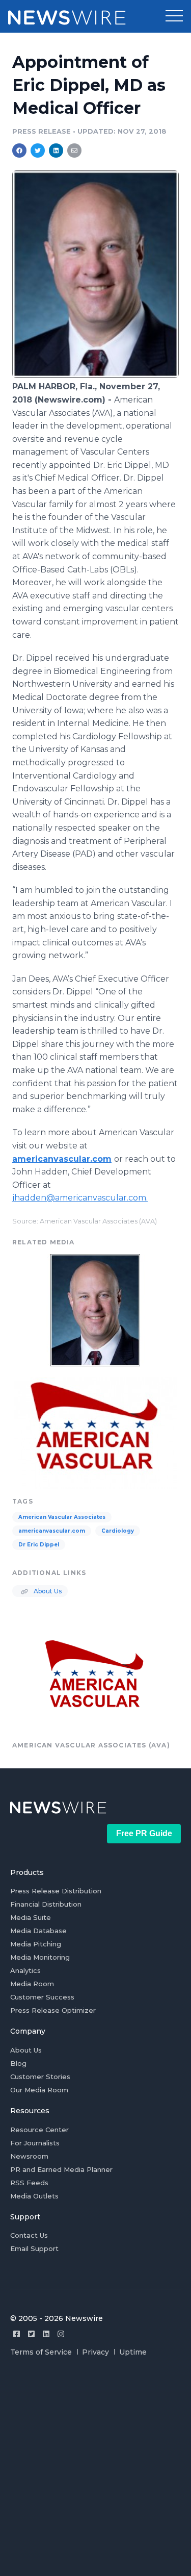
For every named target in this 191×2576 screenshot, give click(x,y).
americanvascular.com (62, 1159)
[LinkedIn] (46, 2334)
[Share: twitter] (38, 151)
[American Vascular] (95, 1432)
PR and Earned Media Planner (61, 2169)
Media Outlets (34, 2196)
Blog (18, 2063)
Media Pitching (36, 1944)
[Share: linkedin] (56, 151)
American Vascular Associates (62, 1517)
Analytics (25, 1970)
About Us (47, 1591)
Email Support (34, 2248)
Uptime (133, 2352)
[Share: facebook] (19, 151)
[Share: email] (74, 151)
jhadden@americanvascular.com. (80, 1198)
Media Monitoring (40, 1957)
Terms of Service (41, 2352)
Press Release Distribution (56, 1891)
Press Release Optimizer (53, 2010)
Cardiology (118, 1531)
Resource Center (39, 2130)
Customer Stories (40, 2077)
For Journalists (35, 2143)
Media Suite (31, 1917)
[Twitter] (31, 2334)
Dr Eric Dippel (39, 1545)
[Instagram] (61, 2334)
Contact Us (29, 2235)
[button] (174, 16)
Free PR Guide (144, 1833)
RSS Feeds (29, 2183)
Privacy (95, 2352)
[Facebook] (17, 2334)
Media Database (38, 1931)
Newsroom (29, 2156)
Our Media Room (39, 2090)
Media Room (32, 1984)
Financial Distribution (46, 1904)
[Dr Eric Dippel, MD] (95, 375)
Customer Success (42, 1997)
